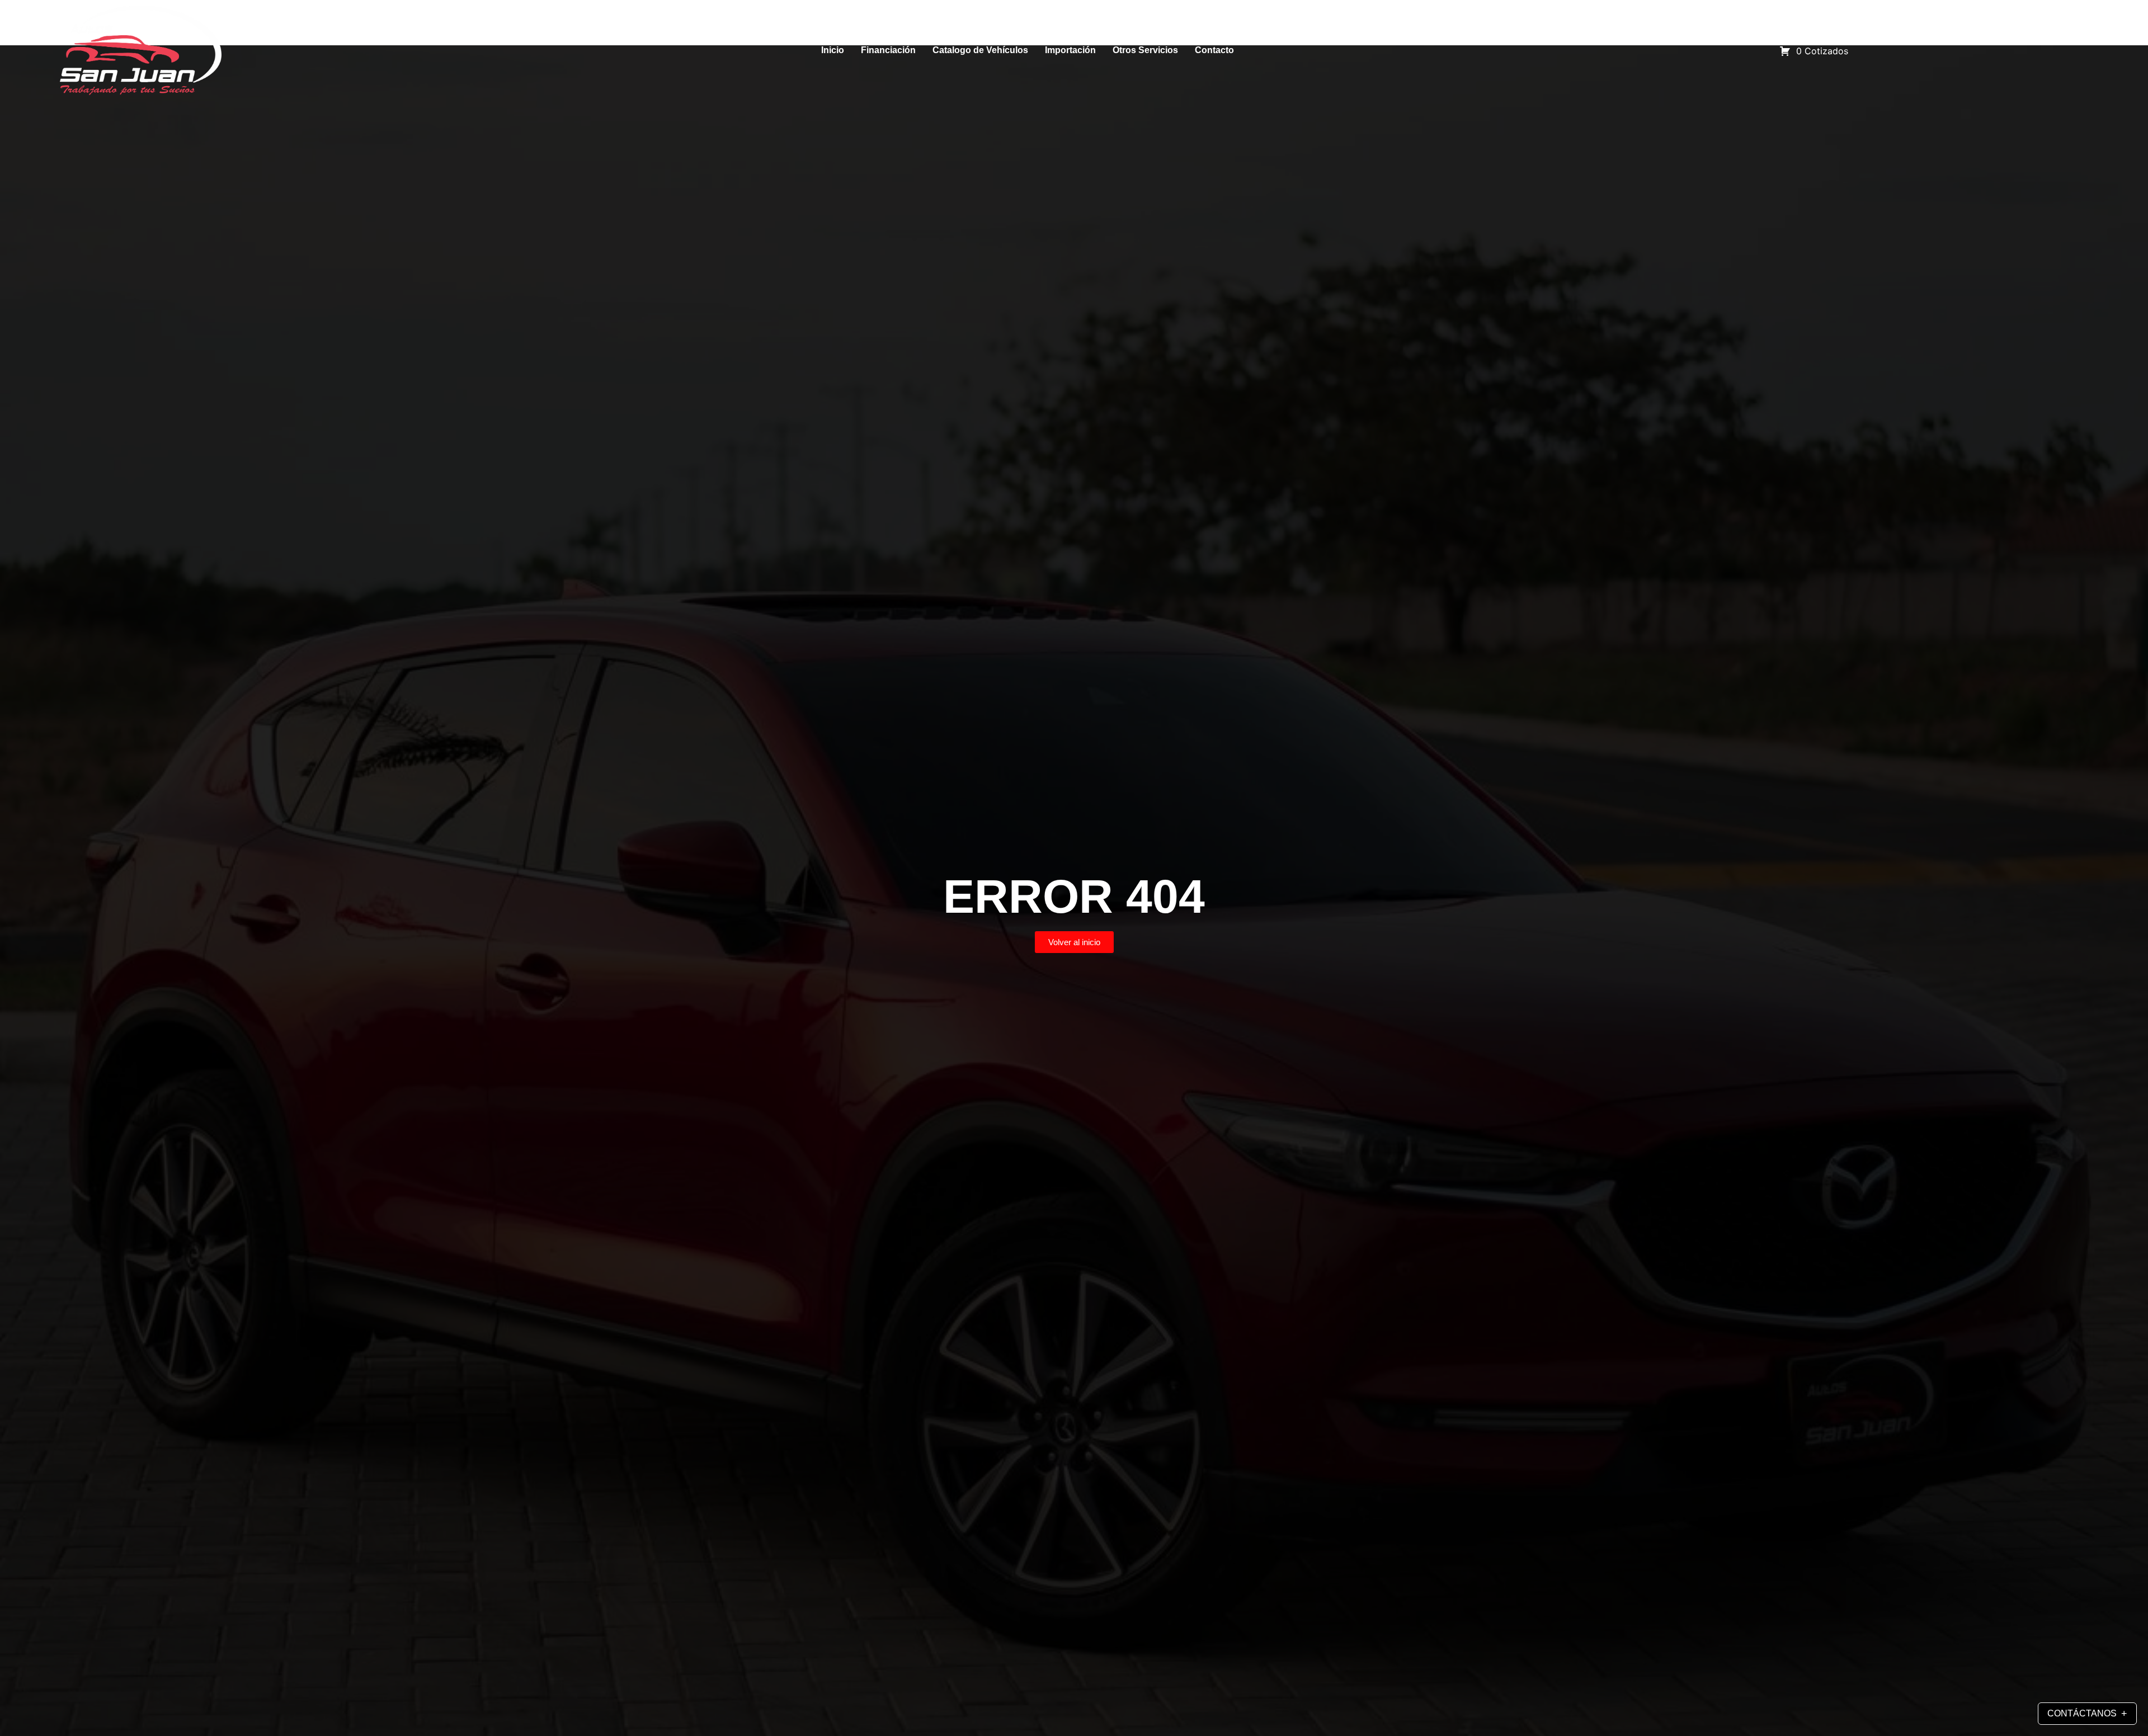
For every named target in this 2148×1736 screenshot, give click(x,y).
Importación (1070, 50)
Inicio (833, 50)
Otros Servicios (1145, 50)
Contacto (1214, 50)
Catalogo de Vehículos (980, 50)
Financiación (888, 50)
